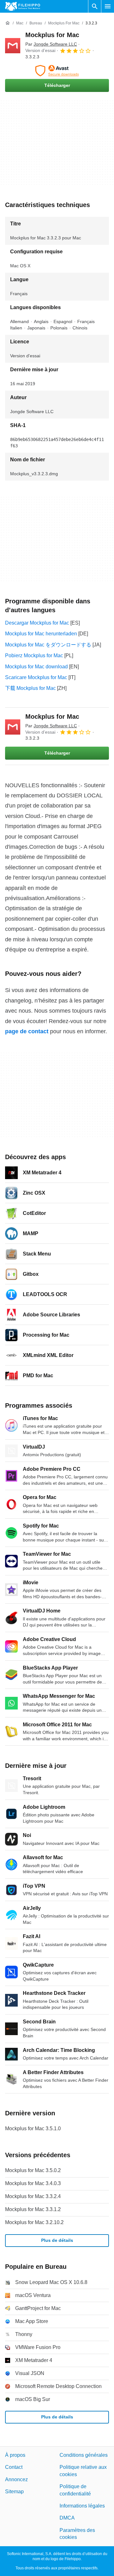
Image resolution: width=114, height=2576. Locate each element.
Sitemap (14, 2492)
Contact (14, 2467)
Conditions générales (84, 2455)
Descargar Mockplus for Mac (37, 623)
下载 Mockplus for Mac (30, 688)
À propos (15, 2455)
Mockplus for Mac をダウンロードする (48, 645)
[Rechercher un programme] (95, 6)
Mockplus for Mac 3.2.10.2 (34, 2222)
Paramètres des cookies (77, 2534)
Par (51, 44)
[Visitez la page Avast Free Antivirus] (57, 71)
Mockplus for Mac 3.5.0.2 (33, 2170)
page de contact (27, 1031)
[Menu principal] (108, 6)
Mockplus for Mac (52, 35)
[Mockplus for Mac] (13, 46)
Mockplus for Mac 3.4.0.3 (33, 2183)
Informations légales (82, 2506)
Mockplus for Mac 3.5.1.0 (33, 2128)
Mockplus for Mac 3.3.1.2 (33, 2209)
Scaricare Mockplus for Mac (36, 677)
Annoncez (16, 2479)
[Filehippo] (23, 6)
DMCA (67, 2518)
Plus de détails (57, 2240)
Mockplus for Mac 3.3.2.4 (33, 2196)
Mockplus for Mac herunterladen (41, 634)
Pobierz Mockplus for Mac (34, 655)
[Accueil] (8, 23)
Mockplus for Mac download (36, 667)
